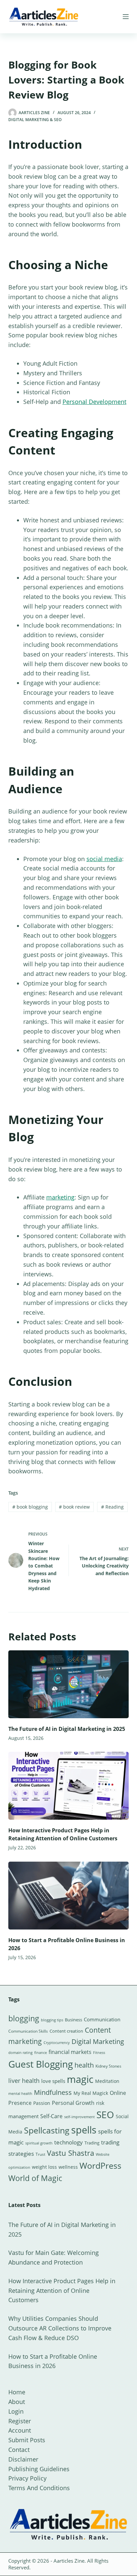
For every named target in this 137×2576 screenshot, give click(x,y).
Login (16, 2411)
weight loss (44, 2167)
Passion (42, 2103)
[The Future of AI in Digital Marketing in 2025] (69, 1684)
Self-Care (51, 2116)
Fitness (99, 2052)
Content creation (66, 2031)
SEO (105, 2115)
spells (84, 2130)
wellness (68, 2167)
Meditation (107, 2081)
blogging (24, 2018)
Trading (92, 2143)
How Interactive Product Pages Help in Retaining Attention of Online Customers (62, 2291)
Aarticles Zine (69, 2561)
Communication (102, 2019)
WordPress (100, 2165)
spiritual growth (39, 2143)
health (84, 2065)
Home (17, 2392)
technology (68, 2142)
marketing (60, 1197)
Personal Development (94, 402)
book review (74, 1507)
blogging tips (52, 2020)
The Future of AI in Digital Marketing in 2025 (67, 1729)
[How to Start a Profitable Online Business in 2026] (69, 1896)
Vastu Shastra (70, 2153)
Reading (112, 1507)
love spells (53, 2081)
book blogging (30, 1507)
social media (104, 859)
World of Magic (35, 2178)
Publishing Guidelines (39, 2469)
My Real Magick (91, 2093)
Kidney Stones (108, 2066)
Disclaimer (23, 2459)
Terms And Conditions (39, 2488)
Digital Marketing (98, 2041)
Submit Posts (27, 2440)
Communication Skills (28, 2031)
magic (80, 2079)
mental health (20, 2094)
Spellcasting (47, 2130)
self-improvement (79, 2117)
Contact (19, 2450)
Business (73, 2020)
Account (20, 2430)
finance (41, 2052)
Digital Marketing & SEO (35, 120)
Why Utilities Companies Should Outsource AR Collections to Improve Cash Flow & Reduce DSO (60, 2328)
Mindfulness (53, 2092)
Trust (40, 2154)
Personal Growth (73, 2103)
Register (20, 2421)
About (17, 2402)
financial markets (70, 2052)
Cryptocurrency (57, 2043)
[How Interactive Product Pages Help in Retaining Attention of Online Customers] (69, 1786)
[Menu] (126, 17)
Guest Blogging (41, 2064)
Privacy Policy (27, 2478)
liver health (24, 2081)
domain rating (20, 2052)
